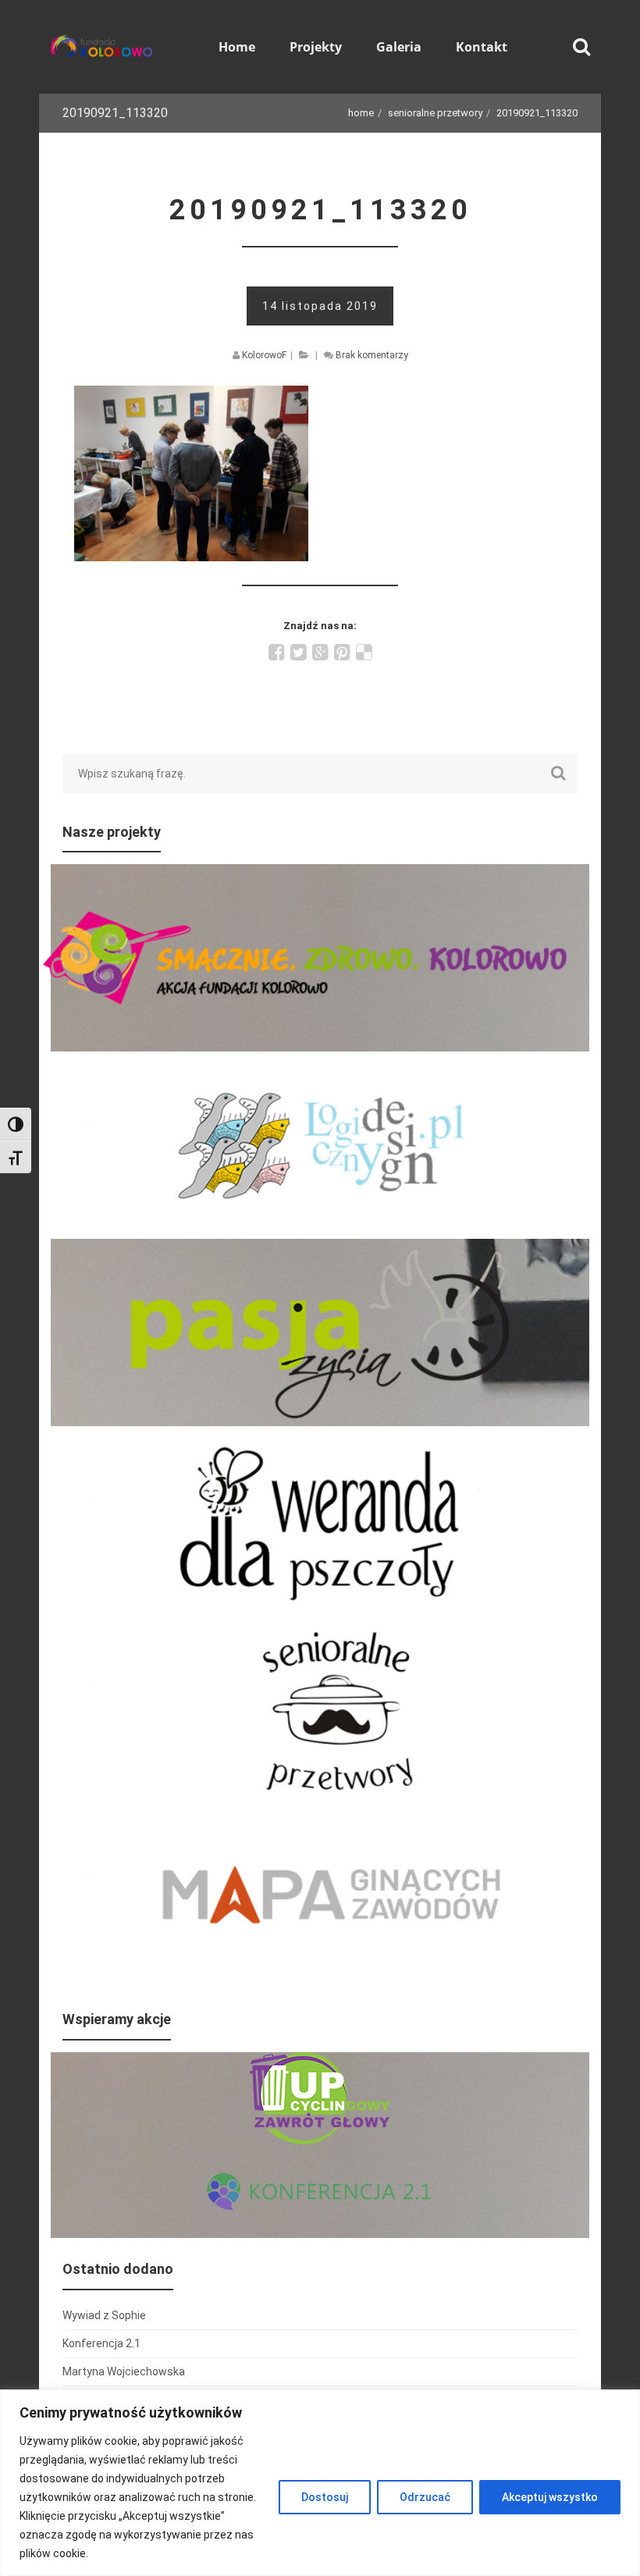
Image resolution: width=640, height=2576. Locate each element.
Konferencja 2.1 (101, 2343)
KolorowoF (264, 355)
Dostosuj (325, 2497)
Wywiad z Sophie (104, 2315)
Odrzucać (425, 2497)
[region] (320, 2483)
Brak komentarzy (372, 355)
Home (361, 113)
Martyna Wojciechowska (124, 2371)
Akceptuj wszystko (550, 2497)
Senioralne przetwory (435, 113)
